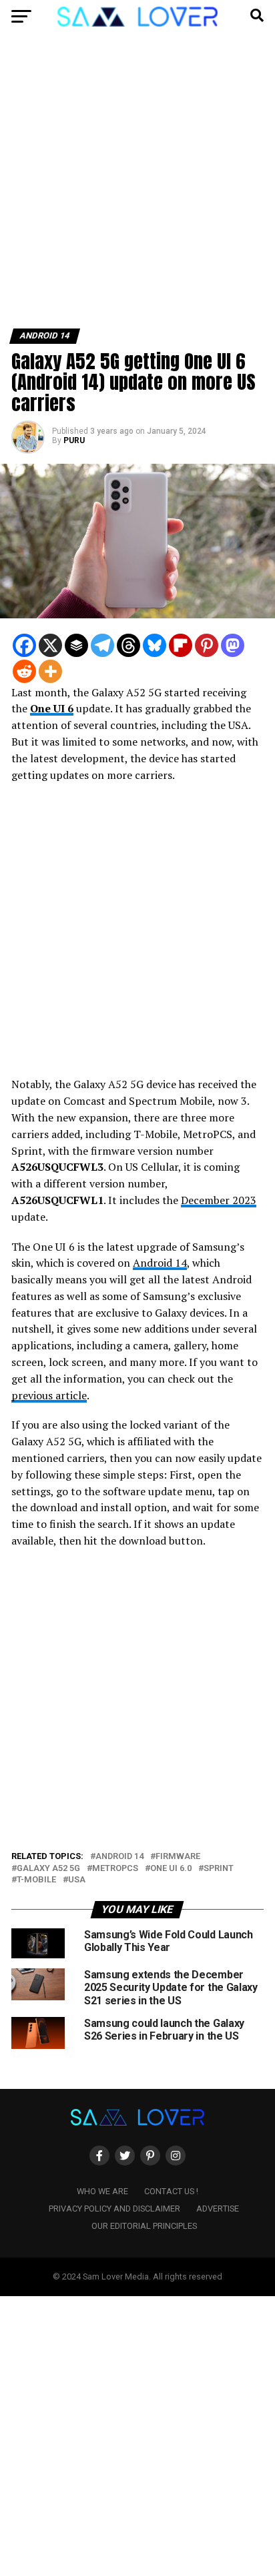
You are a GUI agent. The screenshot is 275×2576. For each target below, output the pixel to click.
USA (77, 1880)
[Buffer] (76, 645)
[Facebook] (24, 645)
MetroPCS (115, 1869)
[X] (50, 645)
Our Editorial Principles (144, 2226)
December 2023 (219, 1200)
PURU (74, 440)
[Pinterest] (207, 645)
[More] (50, 671)
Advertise (218, 2209)
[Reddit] (24, 671)
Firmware (178, 1857)
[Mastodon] (233, 645)
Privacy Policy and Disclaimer (114, 2209)
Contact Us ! (171, 2191)
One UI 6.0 (171, 1869)
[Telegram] (102, 645)
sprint (219, 1869)
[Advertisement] (137, 186)
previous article (49, 1395)
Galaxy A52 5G (48, 1869)
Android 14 (160, 1263)
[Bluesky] (155, 645)
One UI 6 (52, 708)
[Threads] (128, 645)
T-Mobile (36, 1880)
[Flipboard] (181, 645)
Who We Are (102, 2191)
